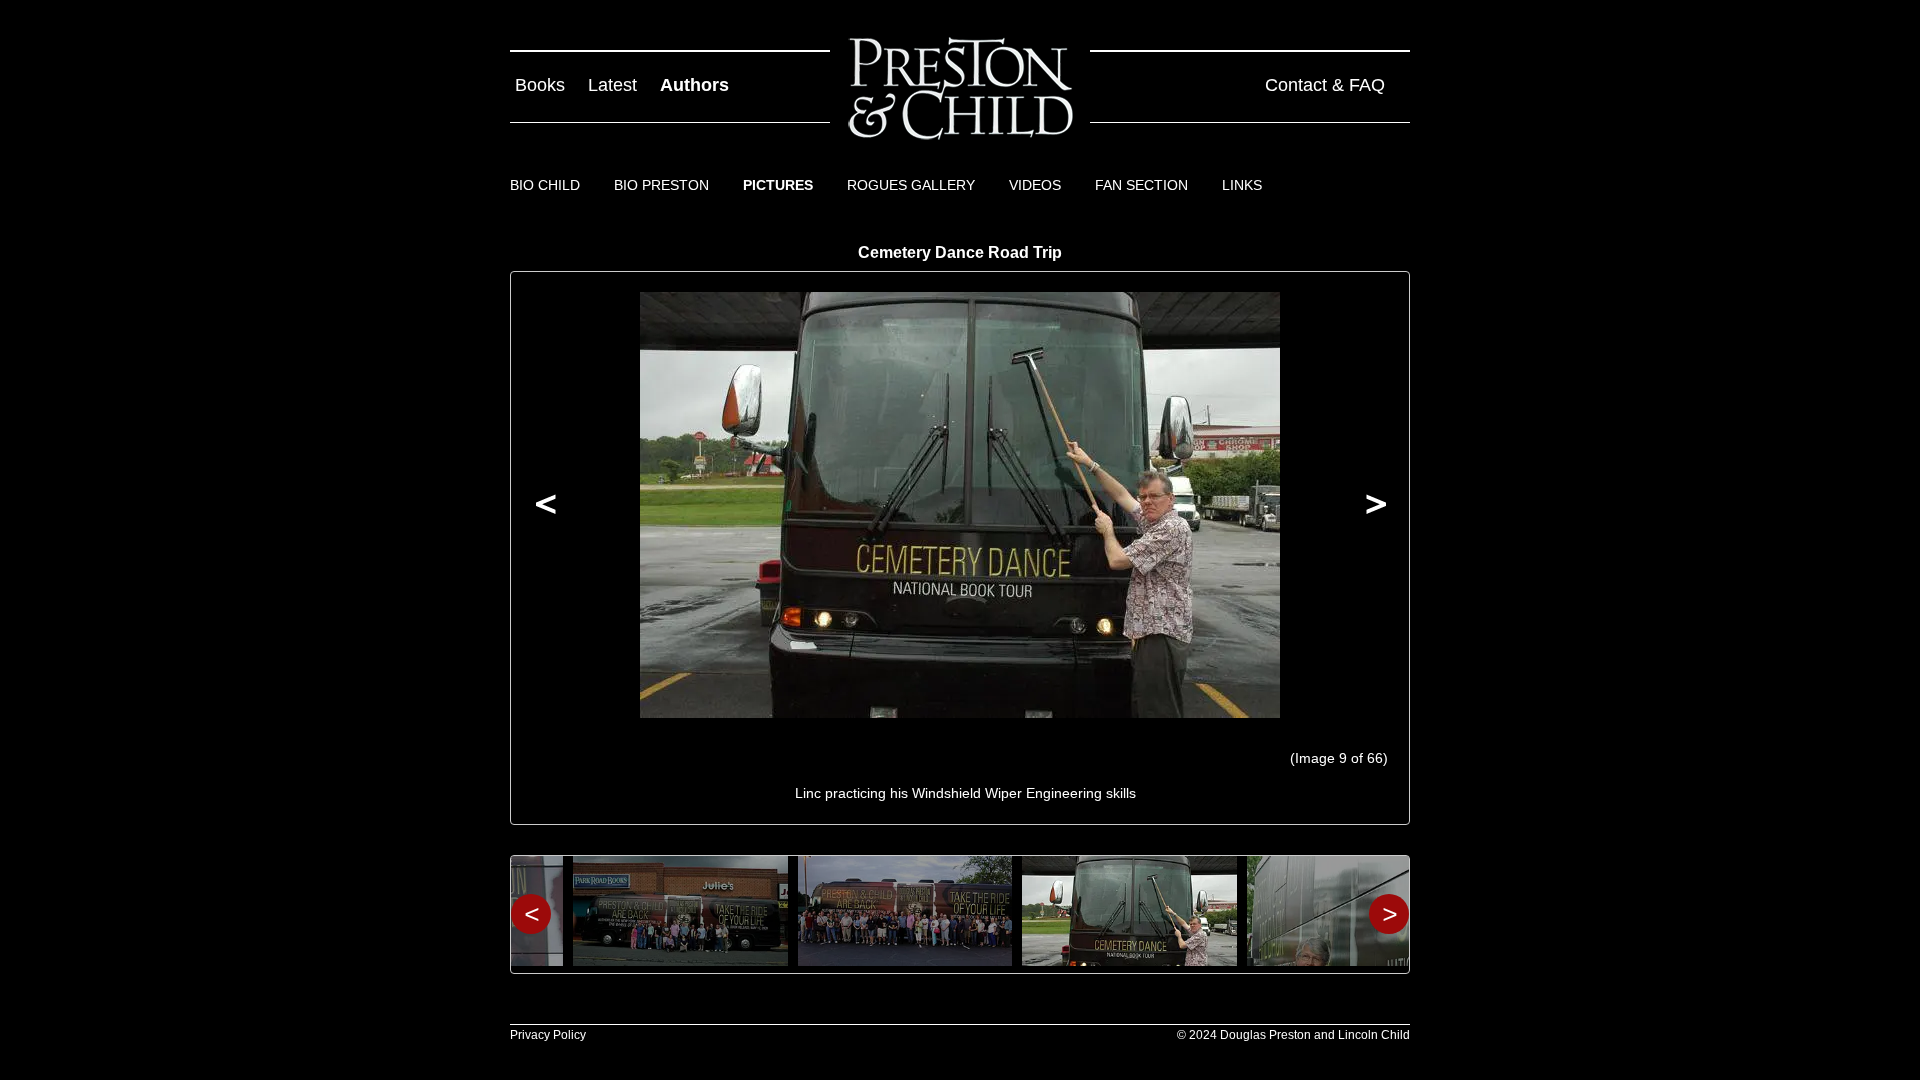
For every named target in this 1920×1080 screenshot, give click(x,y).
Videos (1035, 185)
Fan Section (1141, 185)
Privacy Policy (548, 1035)
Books (540, 85)
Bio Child (545, 185)
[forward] (1374, 508)
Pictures (778, 185)
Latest (612, 85)
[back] (546, 508)
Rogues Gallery (911, 185)
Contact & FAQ (1325, 85)
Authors (694, 85)
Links (1242, 185)
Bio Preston (661, 185)
